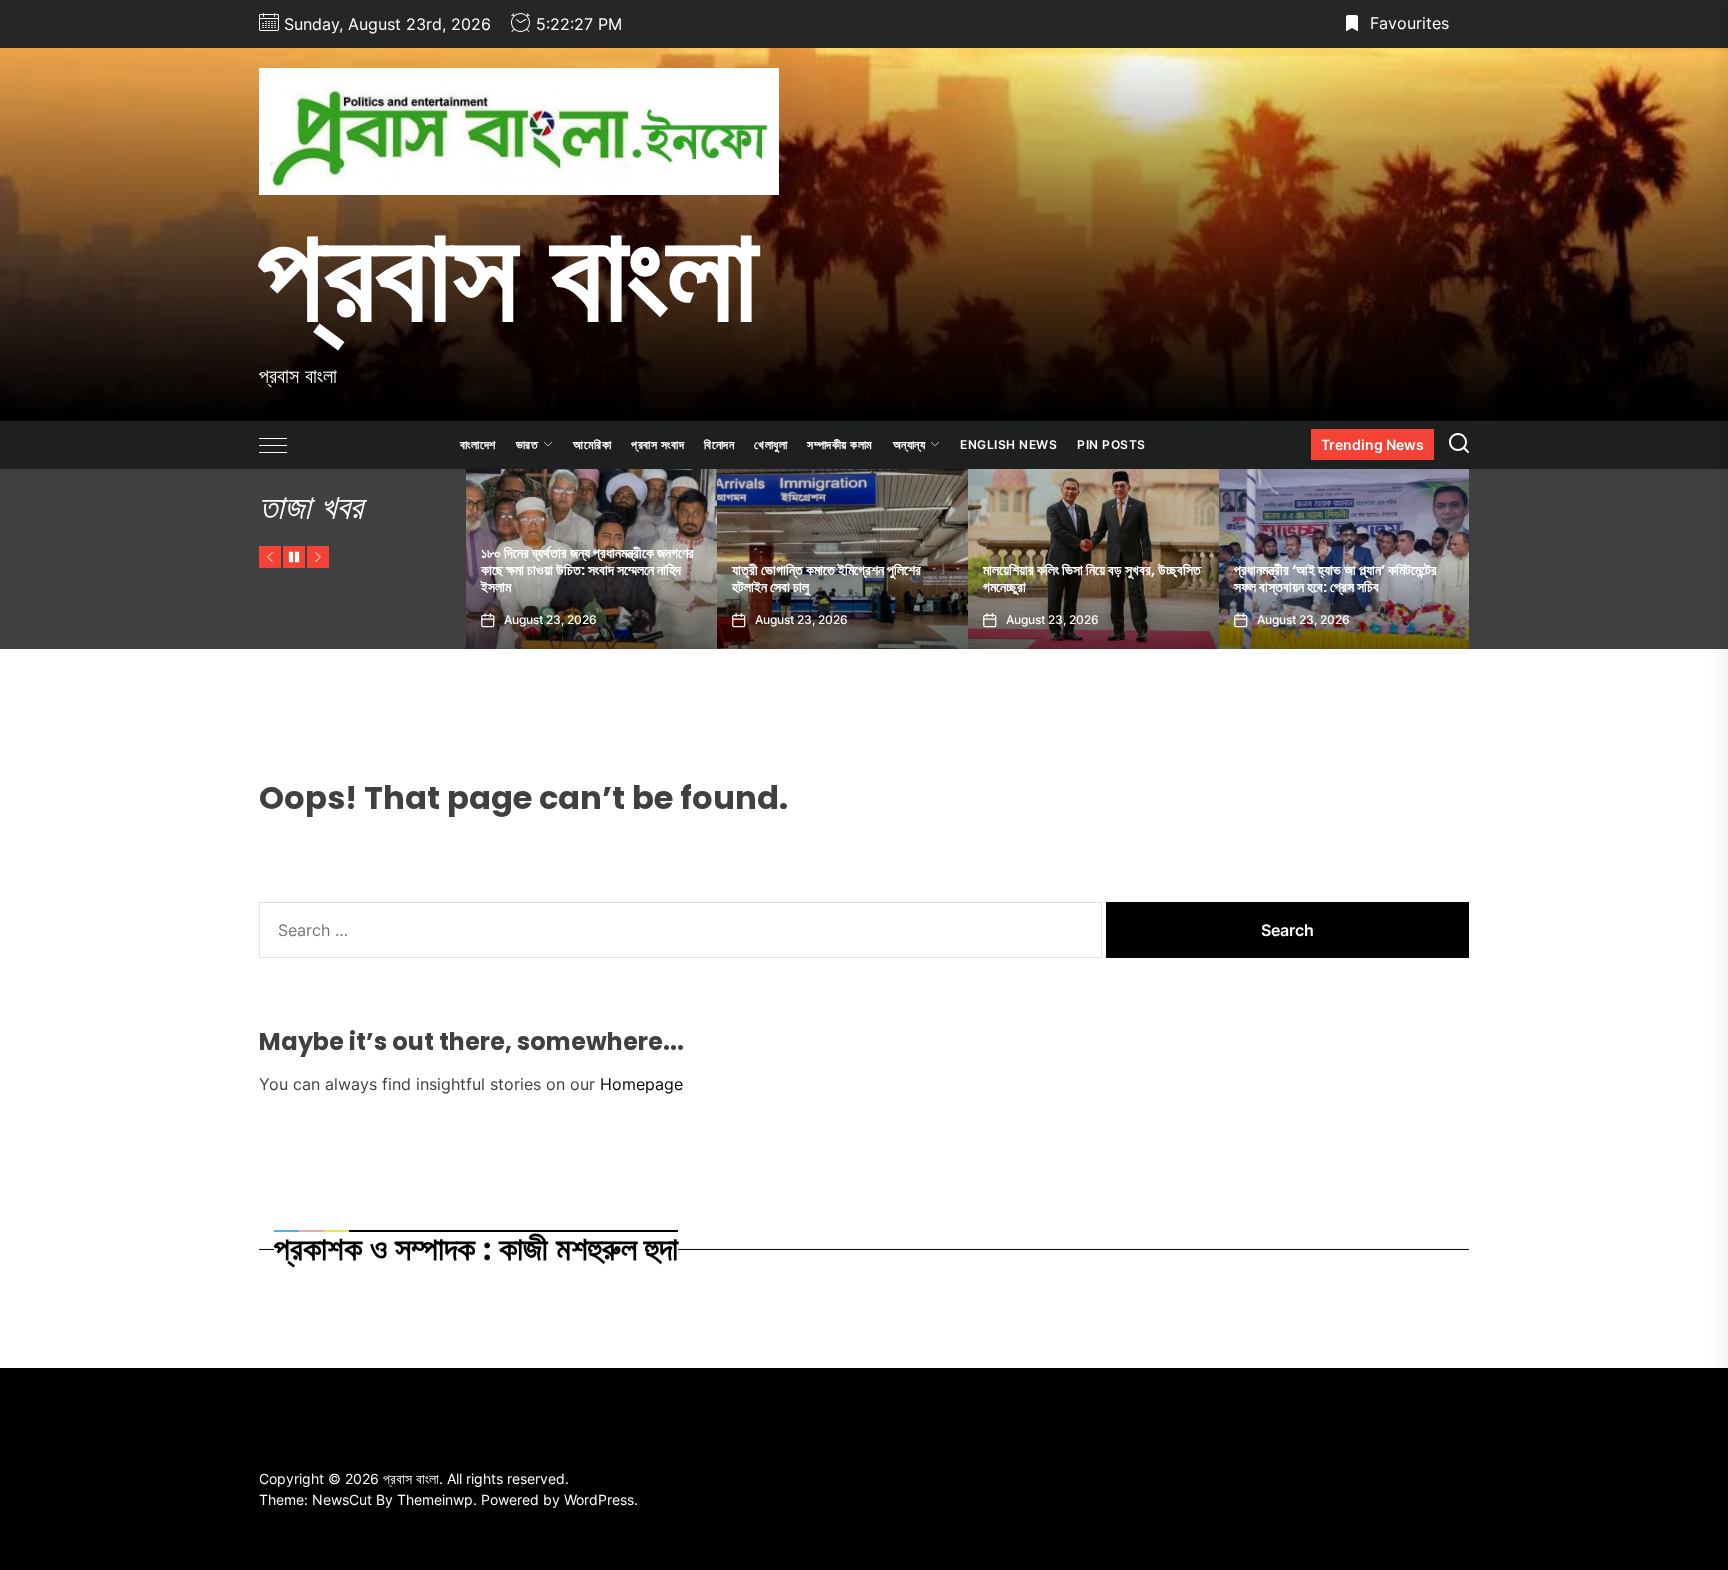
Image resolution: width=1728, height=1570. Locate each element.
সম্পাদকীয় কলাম (840, 444)
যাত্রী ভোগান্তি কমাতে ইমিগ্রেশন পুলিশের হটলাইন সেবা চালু (654, 578)
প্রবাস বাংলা (508, 273)
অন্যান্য (909, 444)
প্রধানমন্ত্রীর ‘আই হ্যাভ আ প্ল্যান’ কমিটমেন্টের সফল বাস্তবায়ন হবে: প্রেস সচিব (1163, 578)
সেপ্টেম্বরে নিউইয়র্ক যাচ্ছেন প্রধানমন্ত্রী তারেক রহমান (1415, 578)
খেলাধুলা (770, 444)
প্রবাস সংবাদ (657, 444)
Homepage (641, 1084)
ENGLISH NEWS (1008, 444)
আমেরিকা (592, 444)
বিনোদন (719, 444)
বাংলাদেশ (478, 444)
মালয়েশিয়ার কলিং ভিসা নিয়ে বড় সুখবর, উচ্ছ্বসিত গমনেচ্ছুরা (920, 578)
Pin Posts (1111, 444)
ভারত (527, 444)
